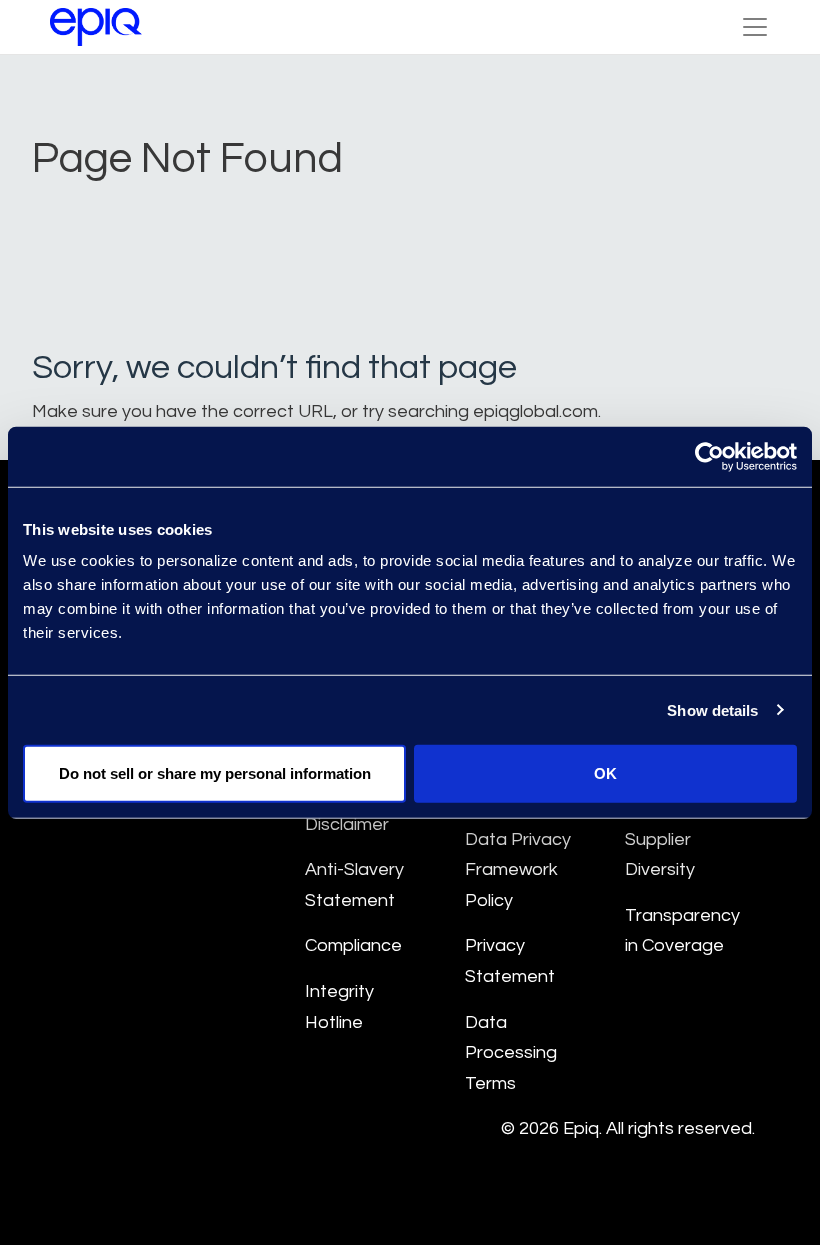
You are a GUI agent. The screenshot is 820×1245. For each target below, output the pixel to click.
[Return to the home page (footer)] (96, 27)
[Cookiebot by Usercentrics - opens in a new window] (709, 456)
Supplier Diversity (660, 855)
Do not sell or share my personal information (215, 773)
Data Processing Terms (511, 1053)
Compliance (353, 945)
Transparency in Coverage (682, 931)
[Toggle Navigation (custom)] (755, 27)
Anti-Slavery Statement (354, 885)
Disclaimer (347, 824)
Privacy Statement (510, 961)
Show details (712, 709)
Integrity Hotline (339, 1007)
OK (605, 773)
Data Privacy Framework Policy (518, 870)
